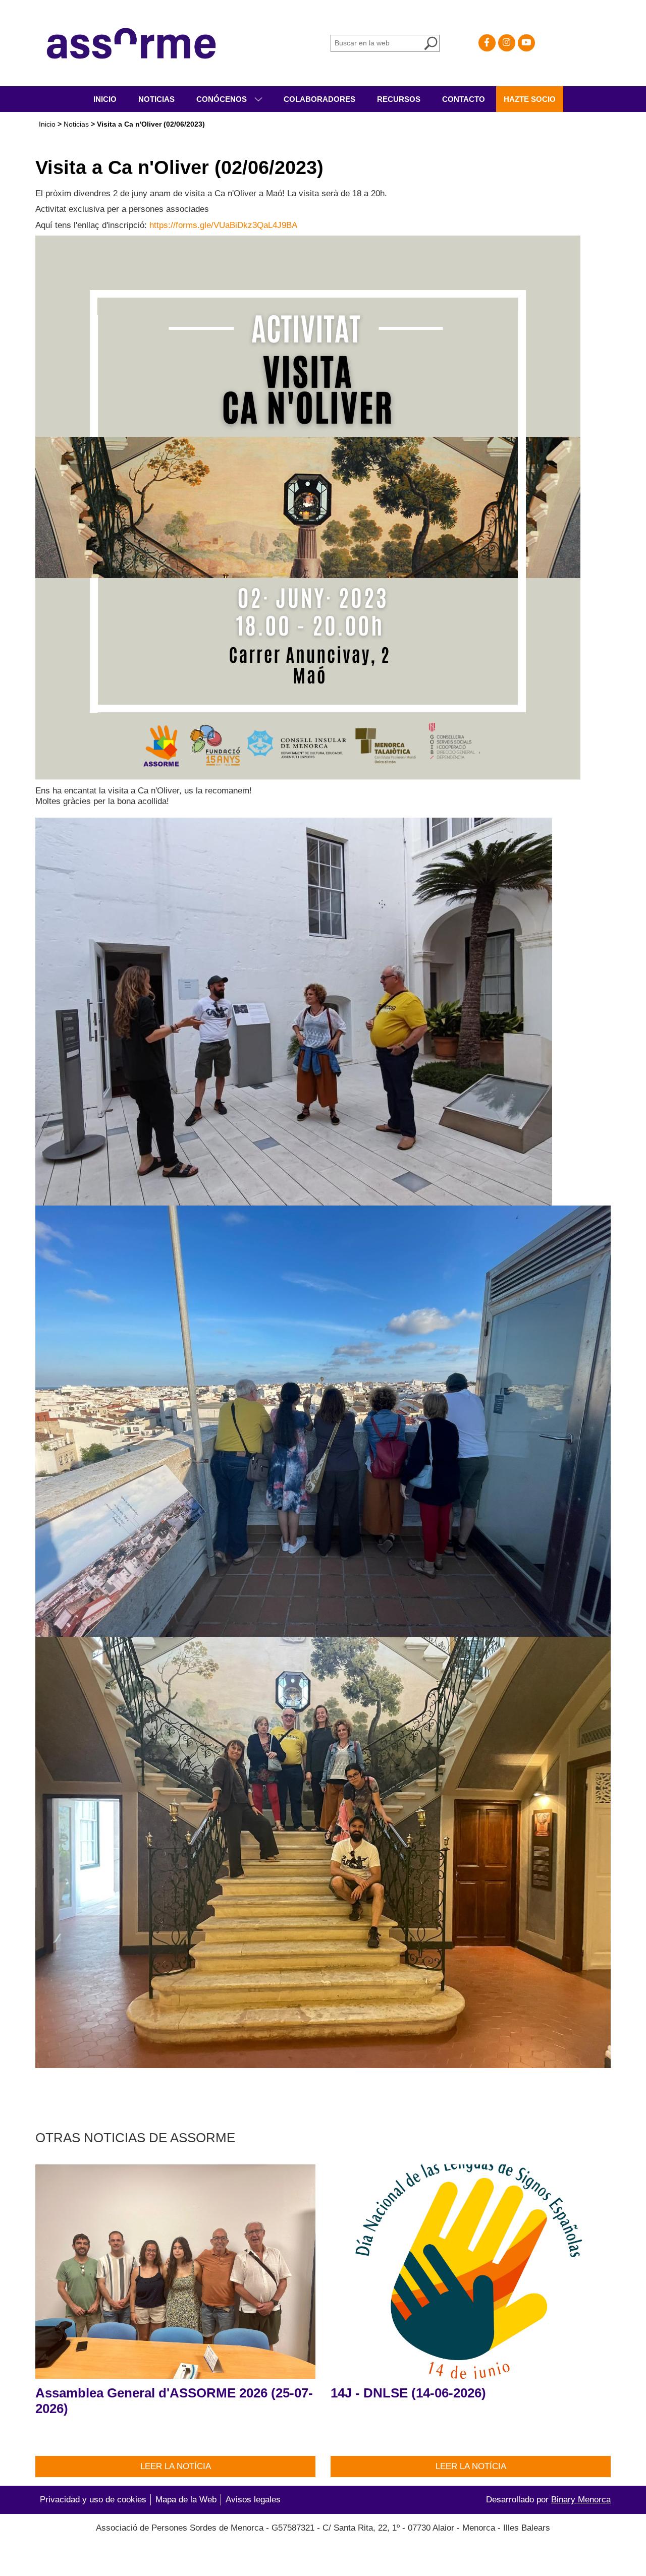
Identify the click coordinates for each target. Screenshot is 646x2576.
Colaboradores (319, 99)
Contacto (464, 99)
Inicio (105, 99)
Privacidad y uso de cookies (93, 2500)
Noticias (156, 99)
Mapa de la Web (186, 2500)
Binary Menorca (581, 2500)
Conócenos (223, 99)
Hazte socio (530, 99)
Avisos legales (253, 2500)
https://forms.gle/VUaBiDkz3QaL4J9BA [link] (223, 225)
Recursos (399, 99)
